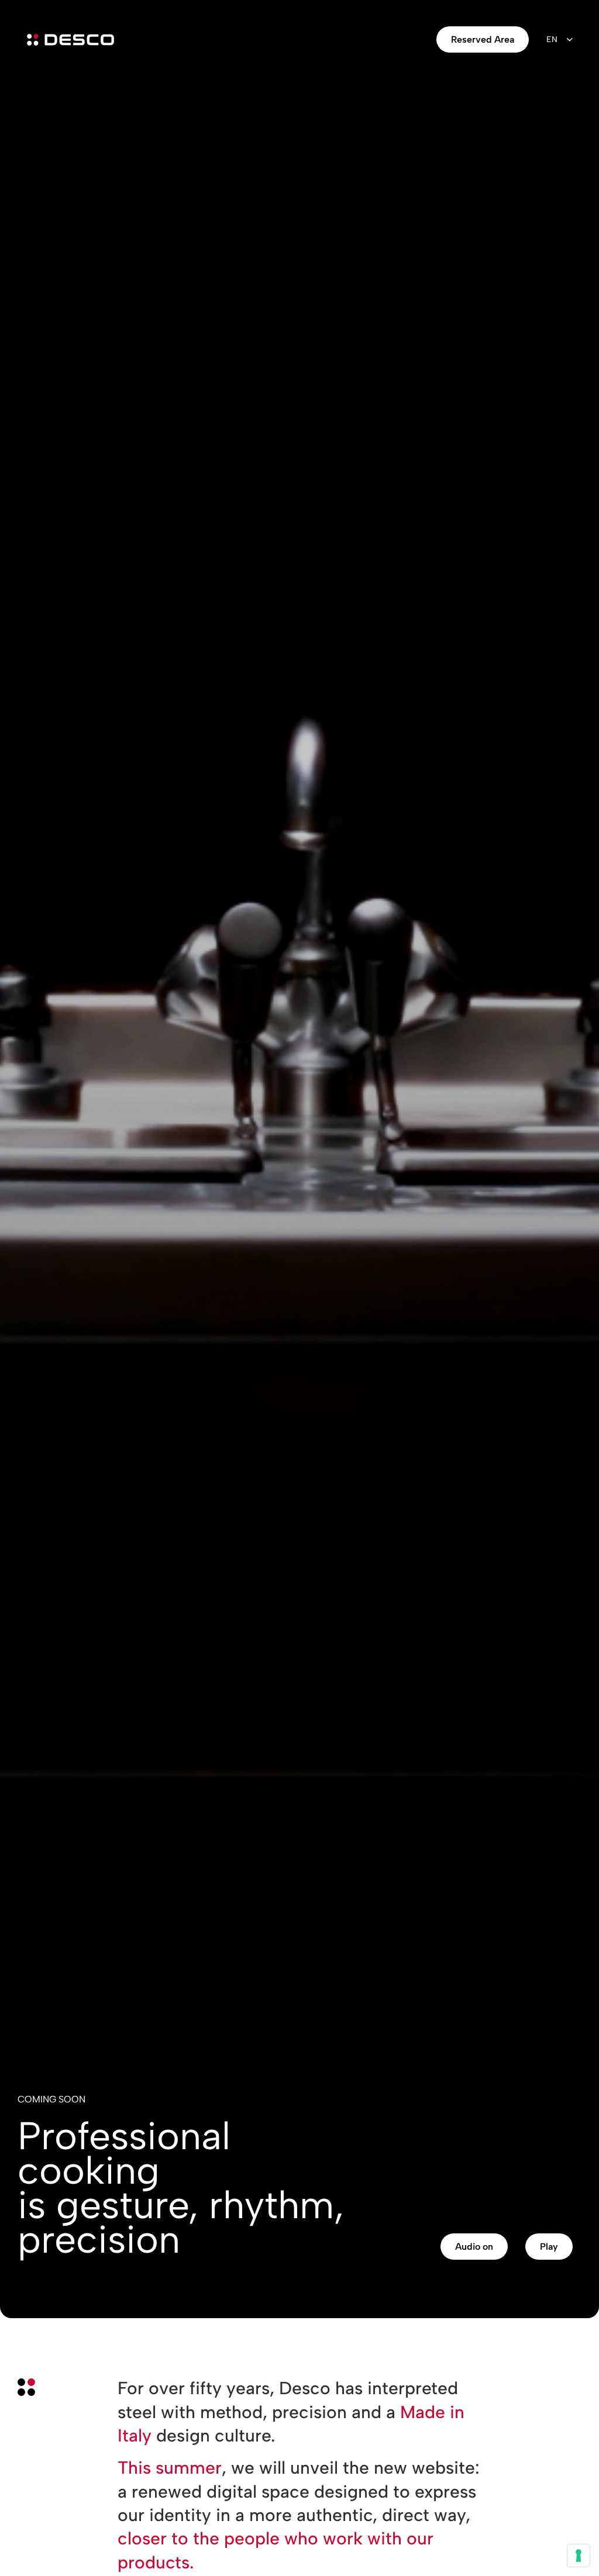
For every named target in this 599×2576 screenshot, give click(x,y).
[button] (474, 2247)
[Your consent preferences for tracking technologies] (579, 2556)
